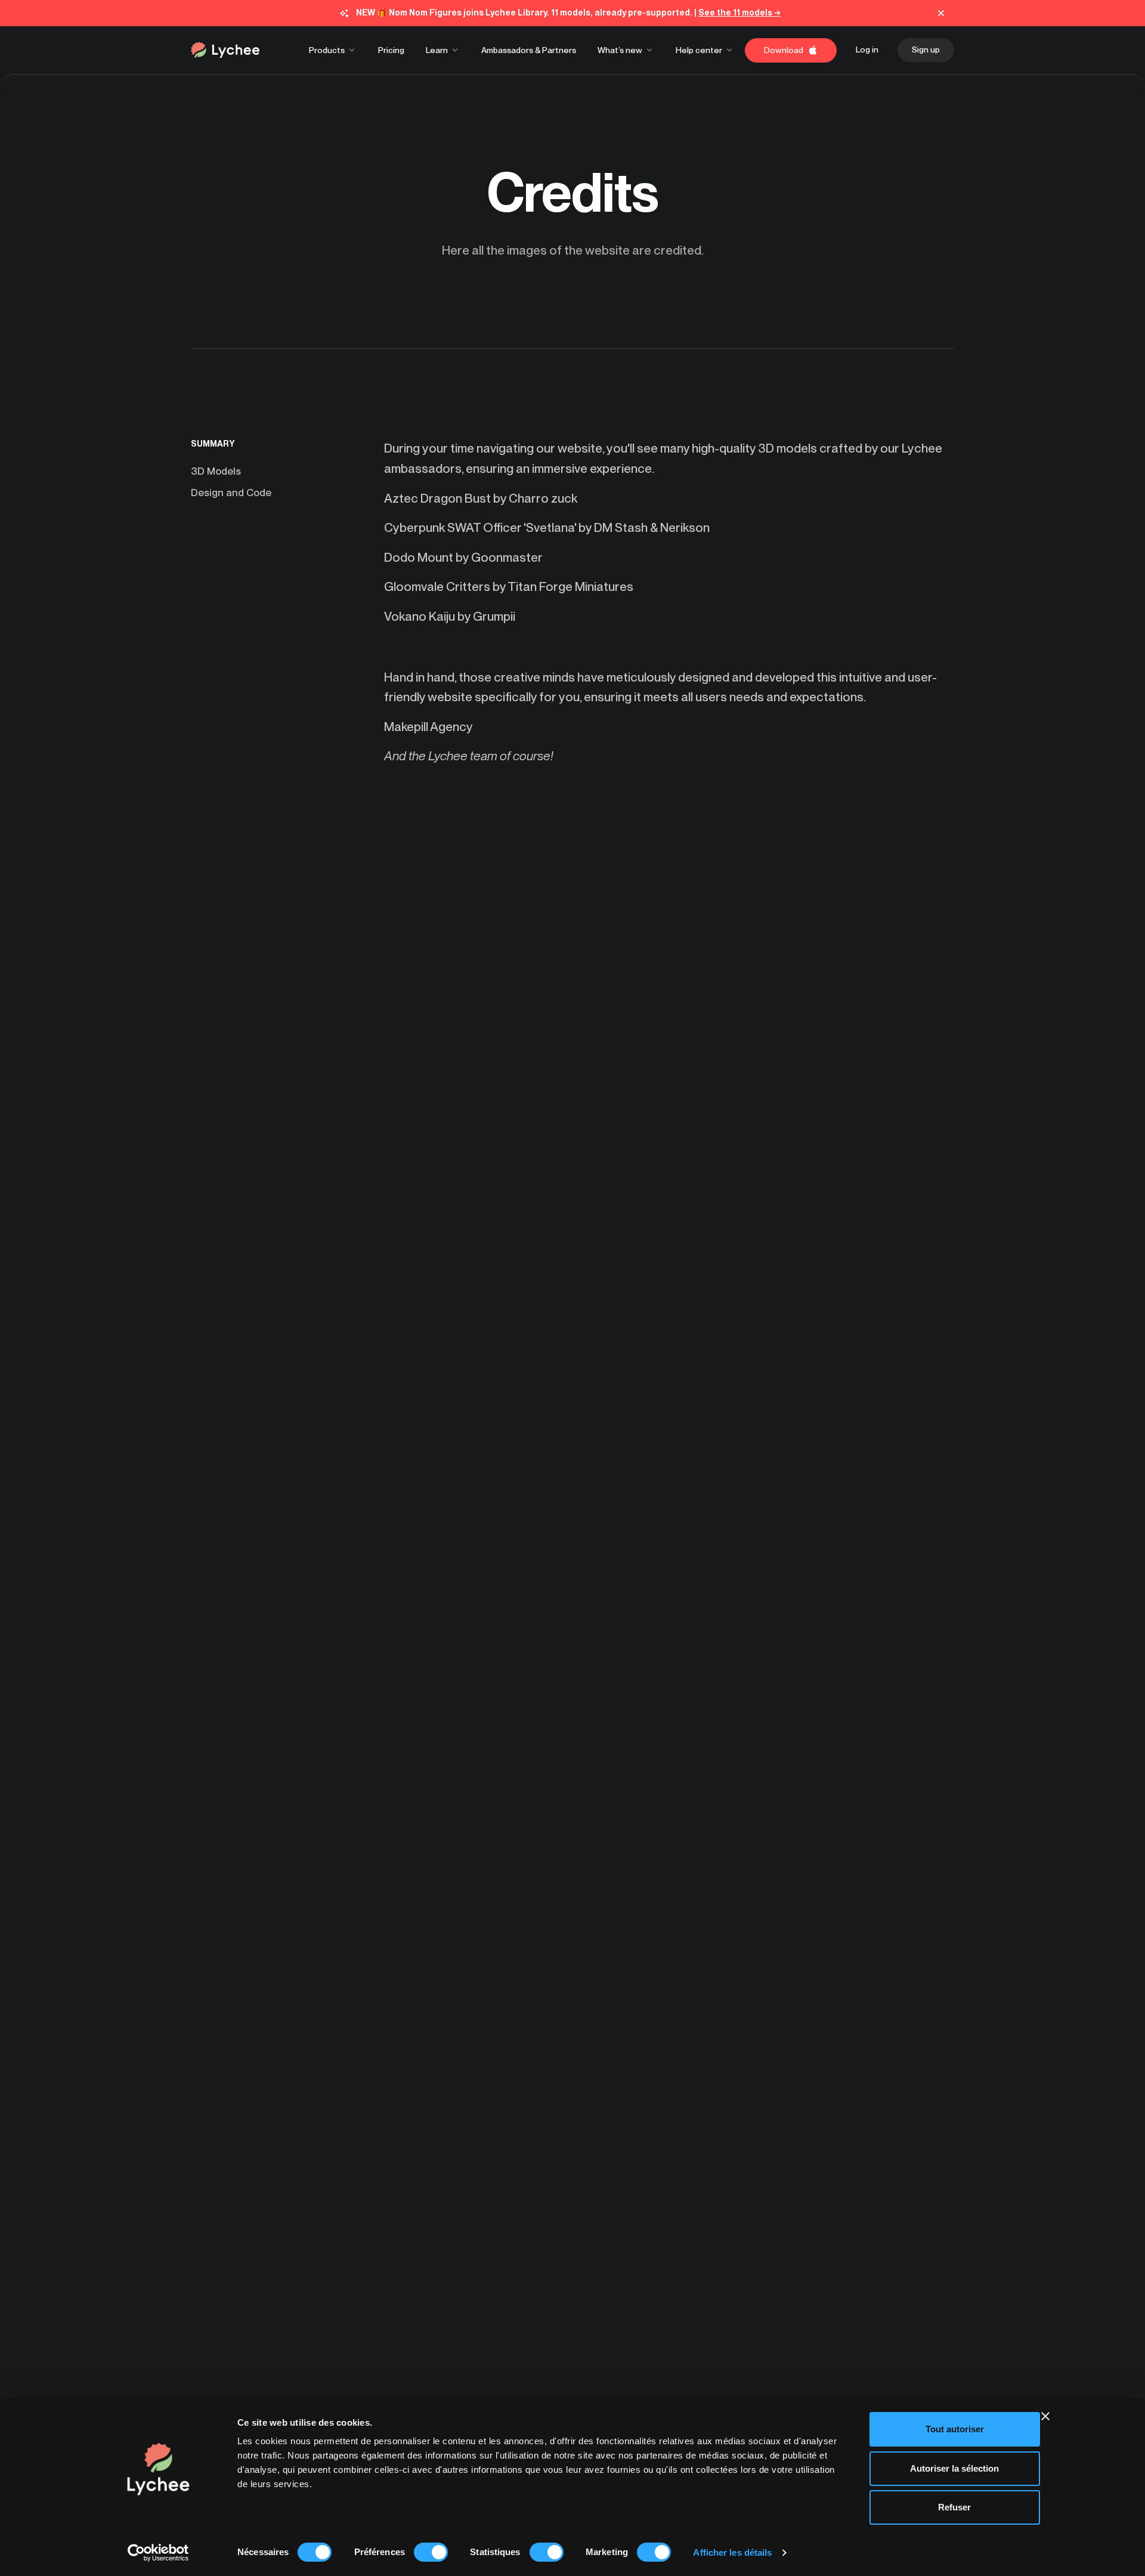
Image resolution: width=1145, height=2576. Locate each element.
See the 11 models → (739, 13)
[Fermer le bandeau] (1045, 2416)
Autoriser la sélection (954, 2468)
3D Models (216, 471)
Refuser (954, 2507)
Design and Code (231, 493)
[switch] (431, 2552)
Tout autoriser (955, 2429)
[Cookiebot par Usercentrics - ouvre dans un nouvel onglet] (158, 2553)
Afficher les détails (732, 2552)
